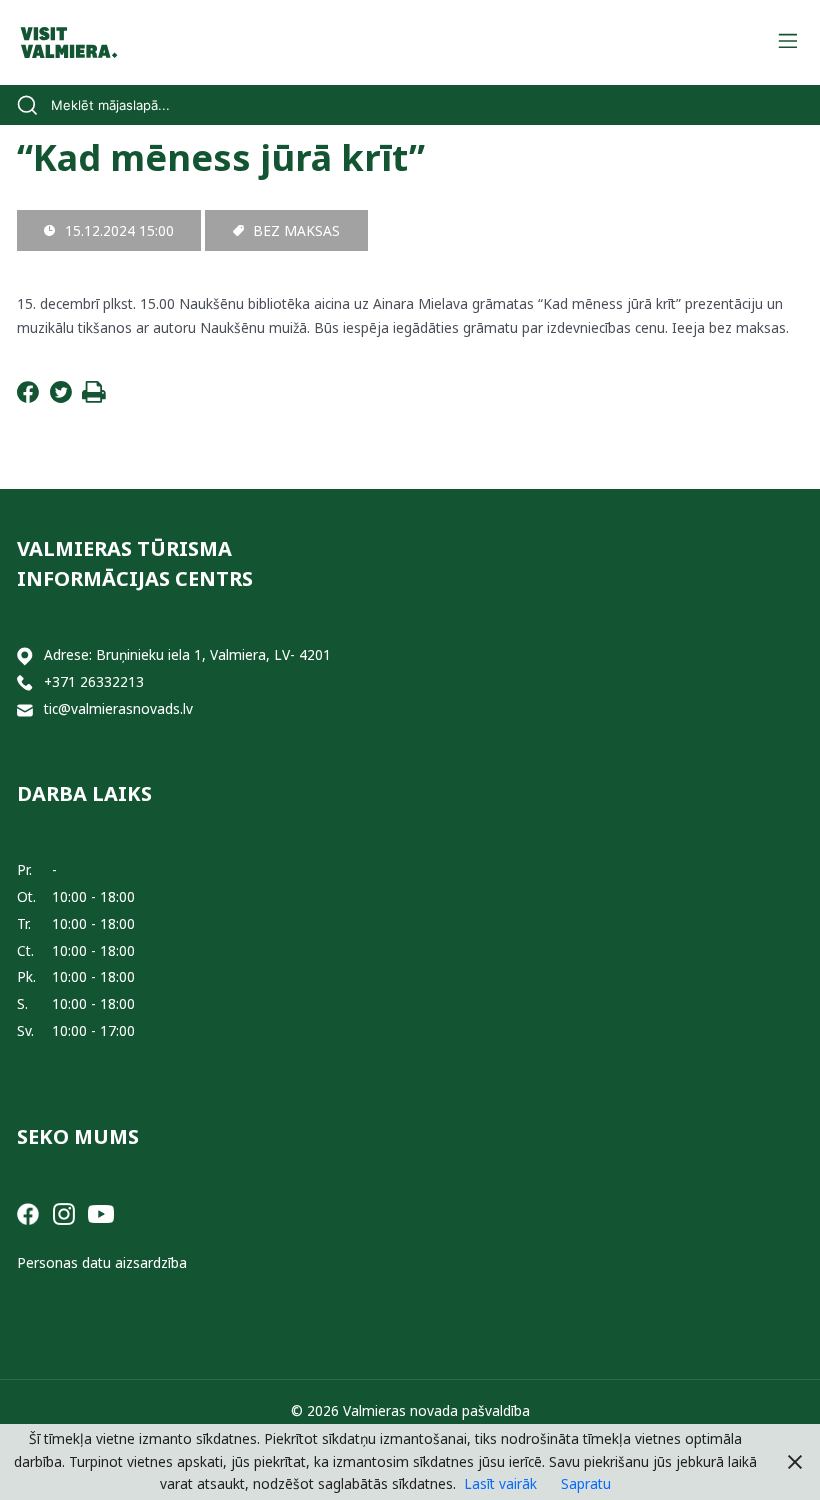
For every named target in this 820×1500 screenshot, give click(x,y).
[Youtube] (101, 1212)
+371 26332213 (94, 681)
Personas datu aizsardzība (102, 1262)
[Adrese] (25, 655)
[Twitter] (61, 397)
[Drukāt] (94, 397)
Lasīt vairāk (500, 1483)
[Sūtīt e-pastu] (25, 709)
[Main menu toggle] (787, 42)
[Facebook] (28, 397)
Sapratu (586, 1483)
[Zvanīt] (25, 682)
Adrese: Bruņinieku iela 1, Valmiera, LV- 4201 (187, 654)
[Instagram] (64, 1212)
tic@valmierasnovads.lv (118, 708)
